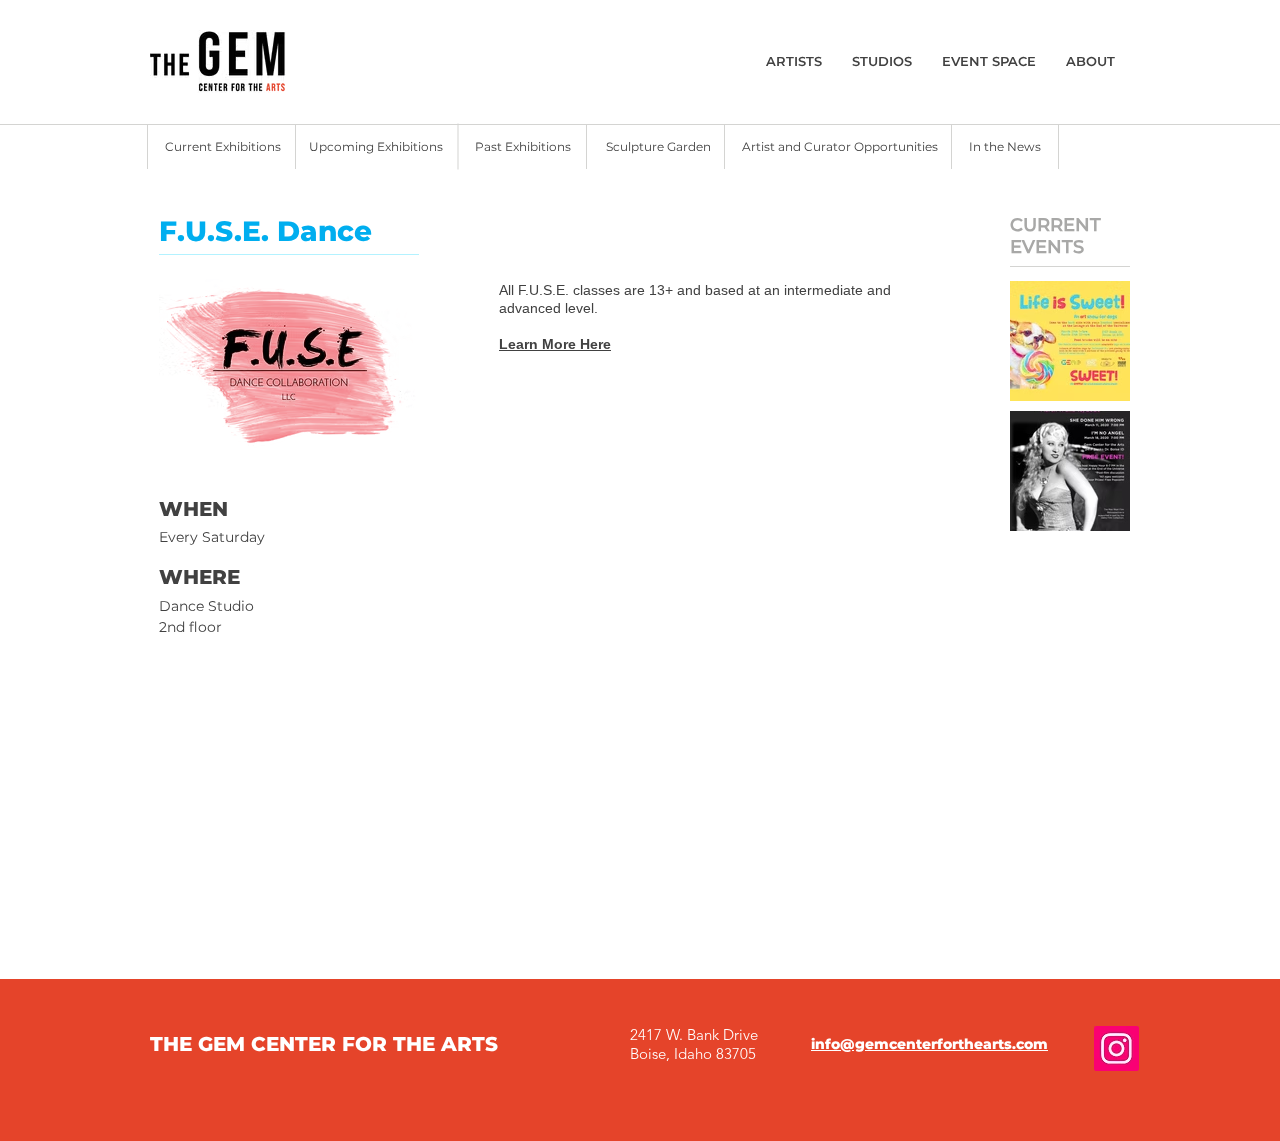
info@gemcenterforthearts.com (929, 1044)
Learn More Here (555, 344)
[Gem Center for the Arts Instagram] (1116, 1048)
